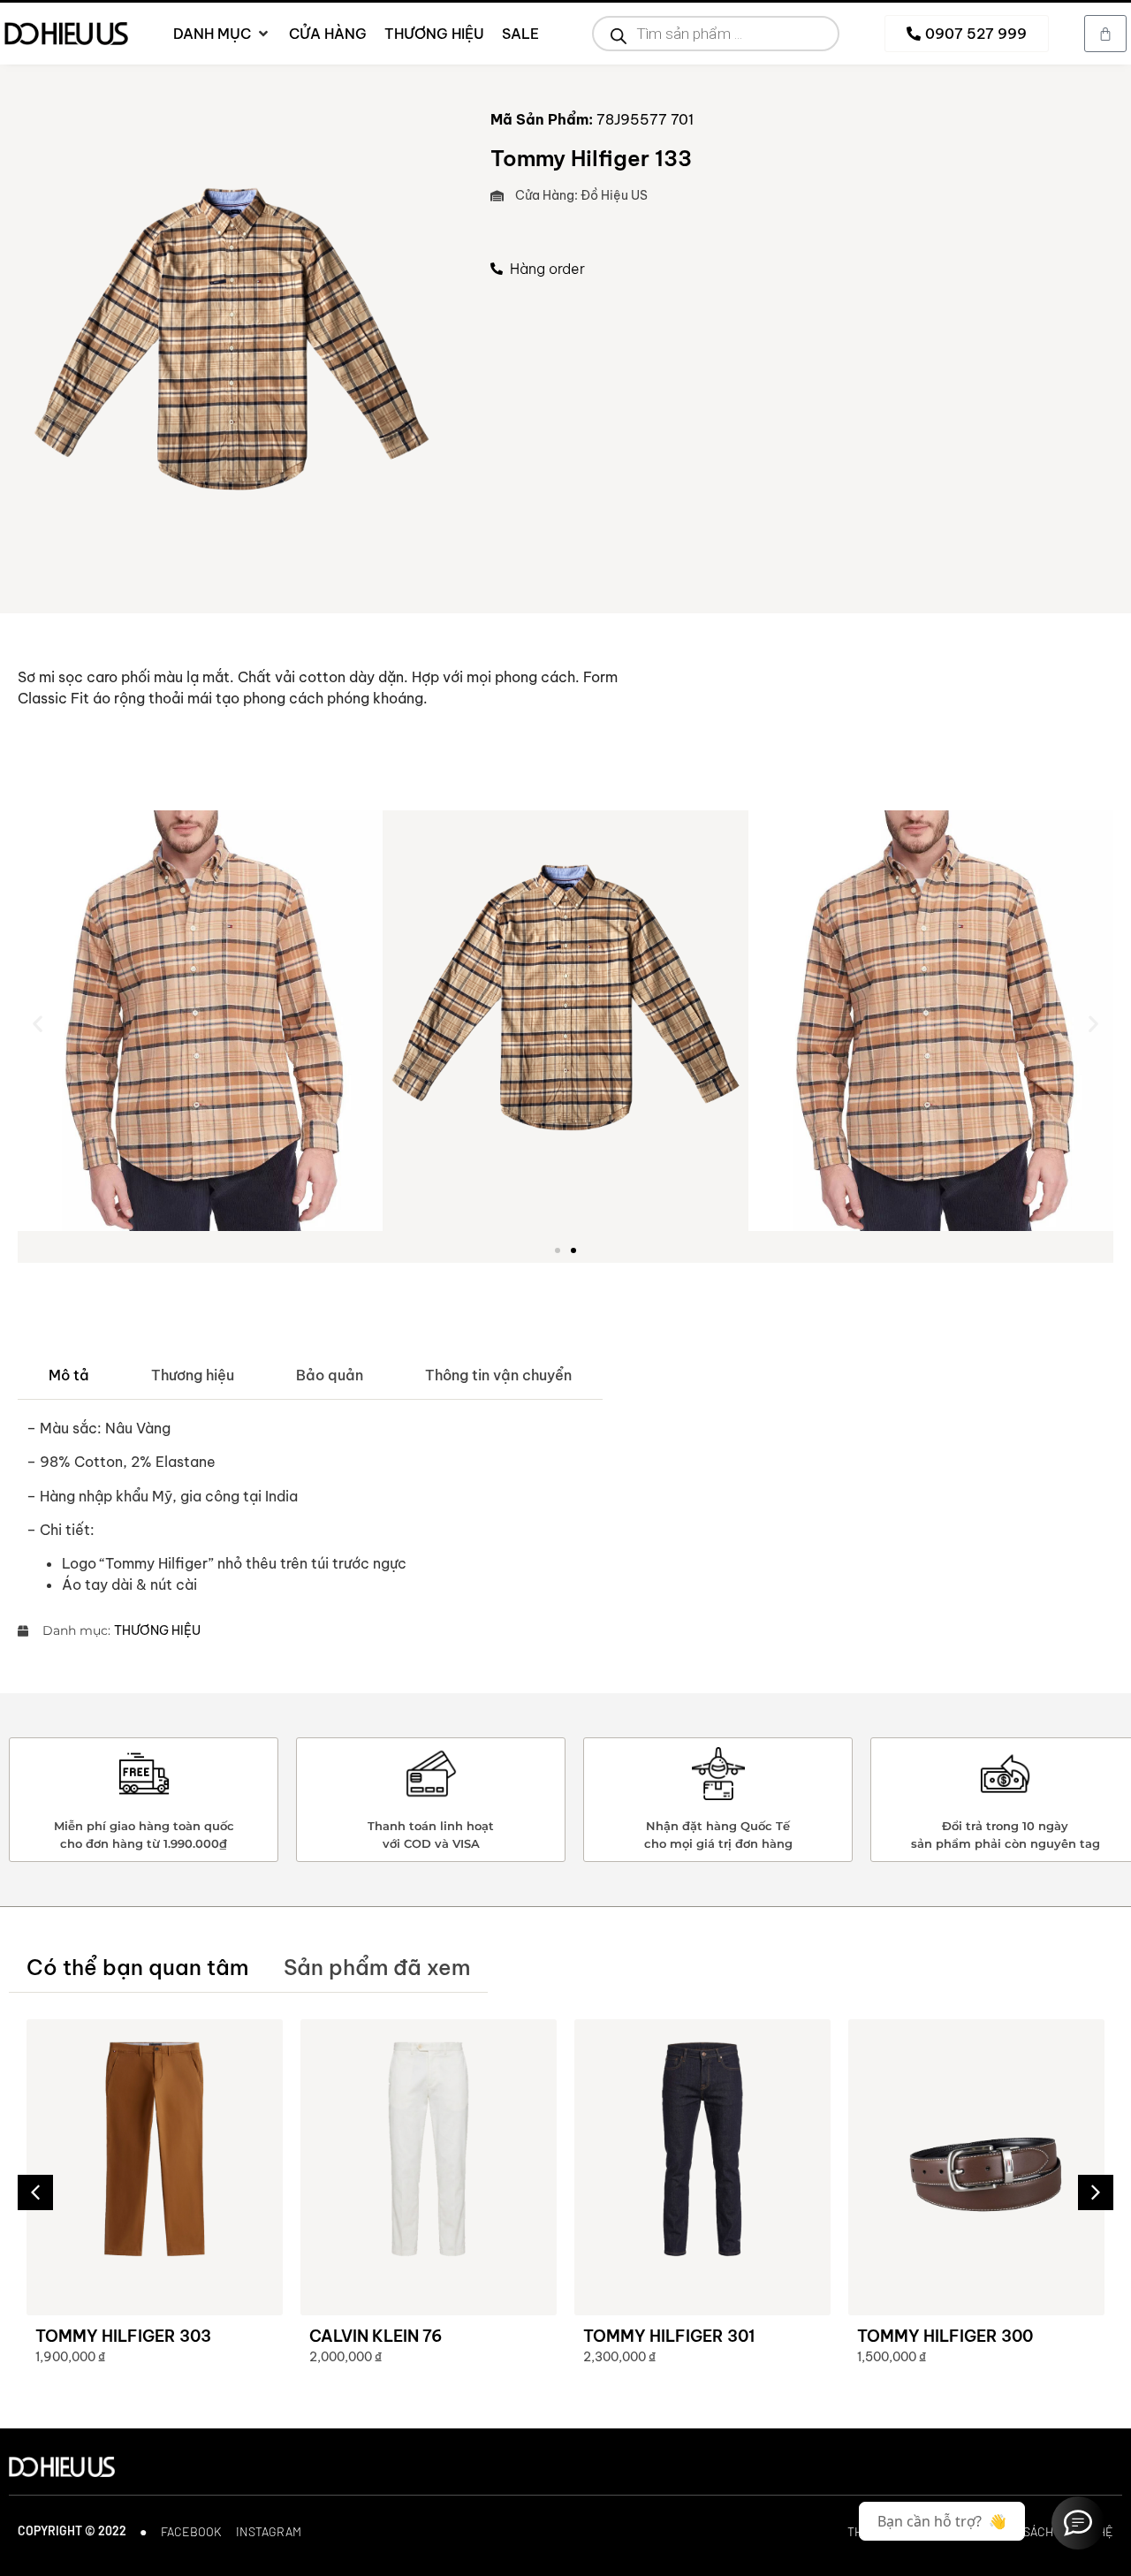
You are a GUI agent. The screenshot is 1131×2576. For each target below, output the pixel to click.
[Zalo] (1078, 2523)
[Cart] (1105, 34)
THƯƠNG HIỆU (157, 1630)
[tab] (69, 1375)
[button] (38, 1023)
